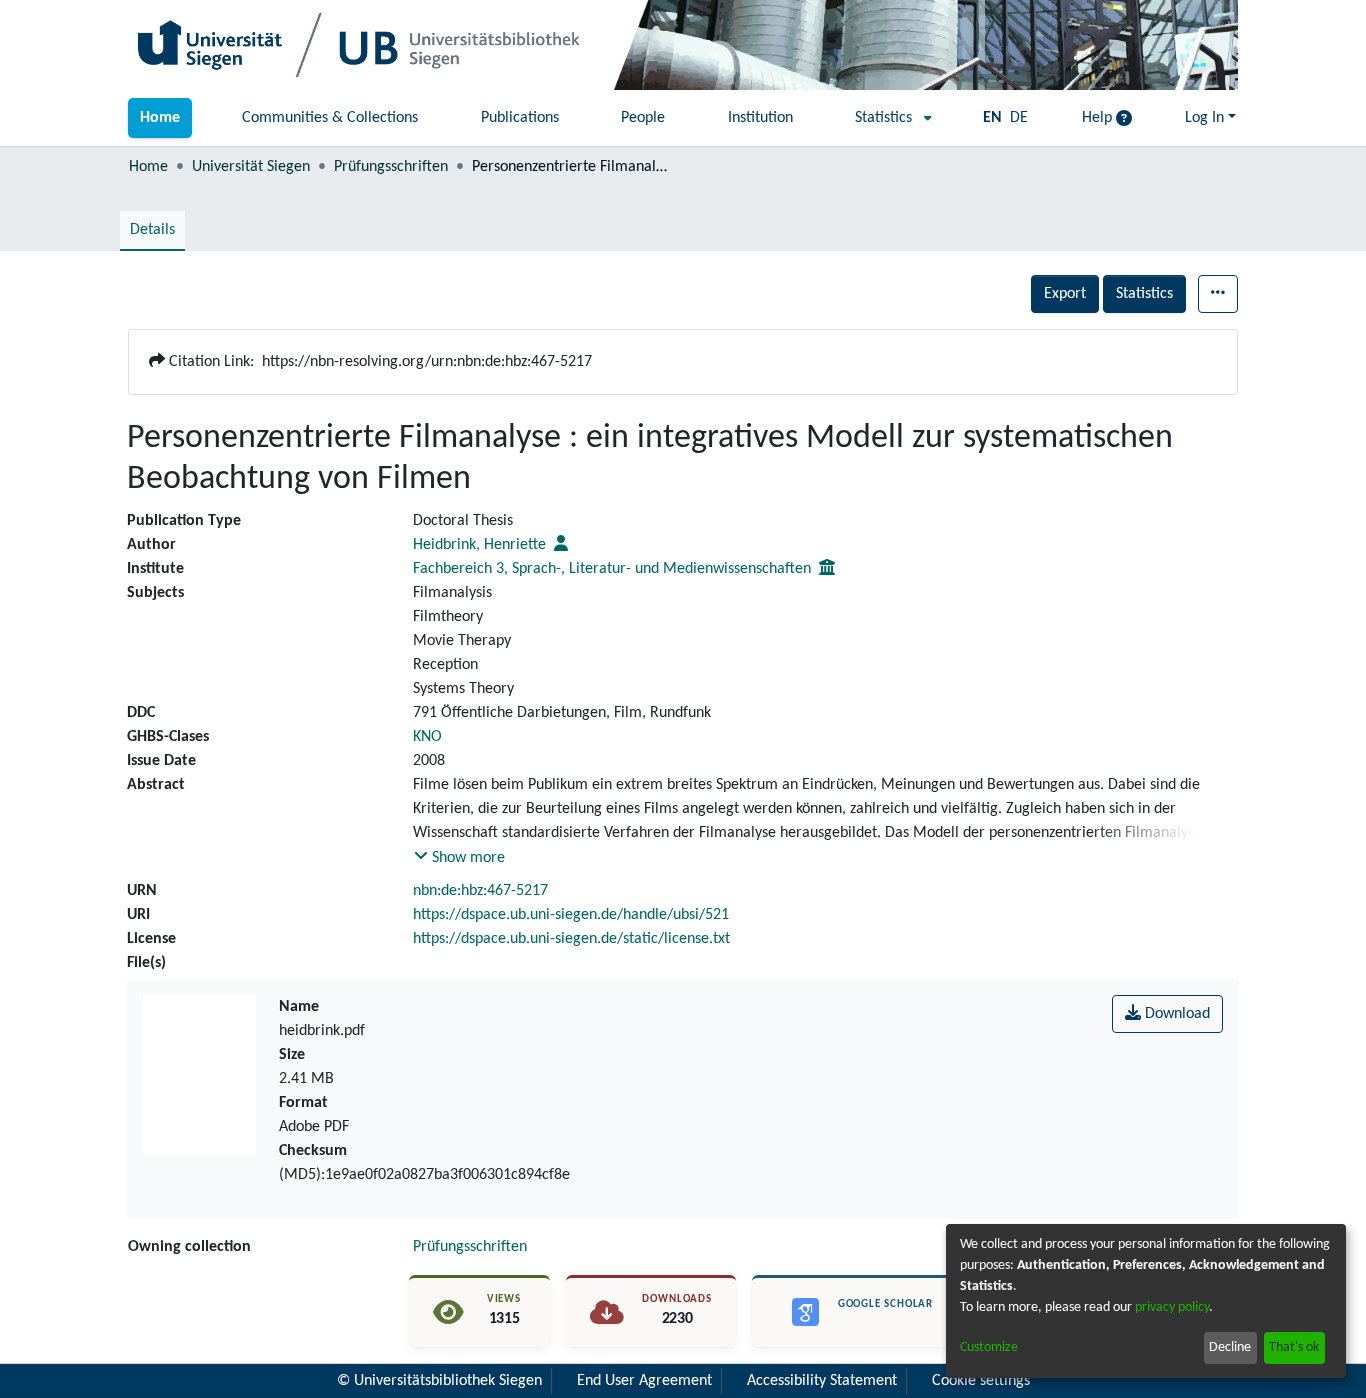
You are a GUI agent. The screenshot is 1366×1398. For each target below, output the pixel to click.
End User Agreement (644, 1381)
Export (1065, 294)
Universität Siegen (251, 167)
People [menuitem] (643, 118)
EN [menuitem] (992, 118)
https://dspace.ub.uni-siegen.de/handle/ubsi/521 (571, 915)
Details (152, 230)
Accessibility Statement (822, 1381)
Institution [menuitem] (760, 118)
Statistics (1144, 294)
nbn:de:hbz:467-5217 (480, 891)
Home (148, 167)
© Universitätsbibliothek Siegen (439, 1381)
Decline (1230, 1347)
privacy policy (1172, 1307)
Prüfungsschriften (391, 167)
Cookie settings (981, 1381)
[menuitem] (887, 118)
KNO (427, 737)
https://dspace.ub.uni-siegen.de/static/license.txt (571, 939)
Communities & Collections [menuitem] (330, 118)
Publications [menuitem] (520, 118)
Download (1175, 1014)
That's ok (1294, 1347)
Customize (989, 1347)
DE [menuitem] (1019, 118)
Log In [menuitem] (1204, 118)
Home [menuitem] (160, 118)
